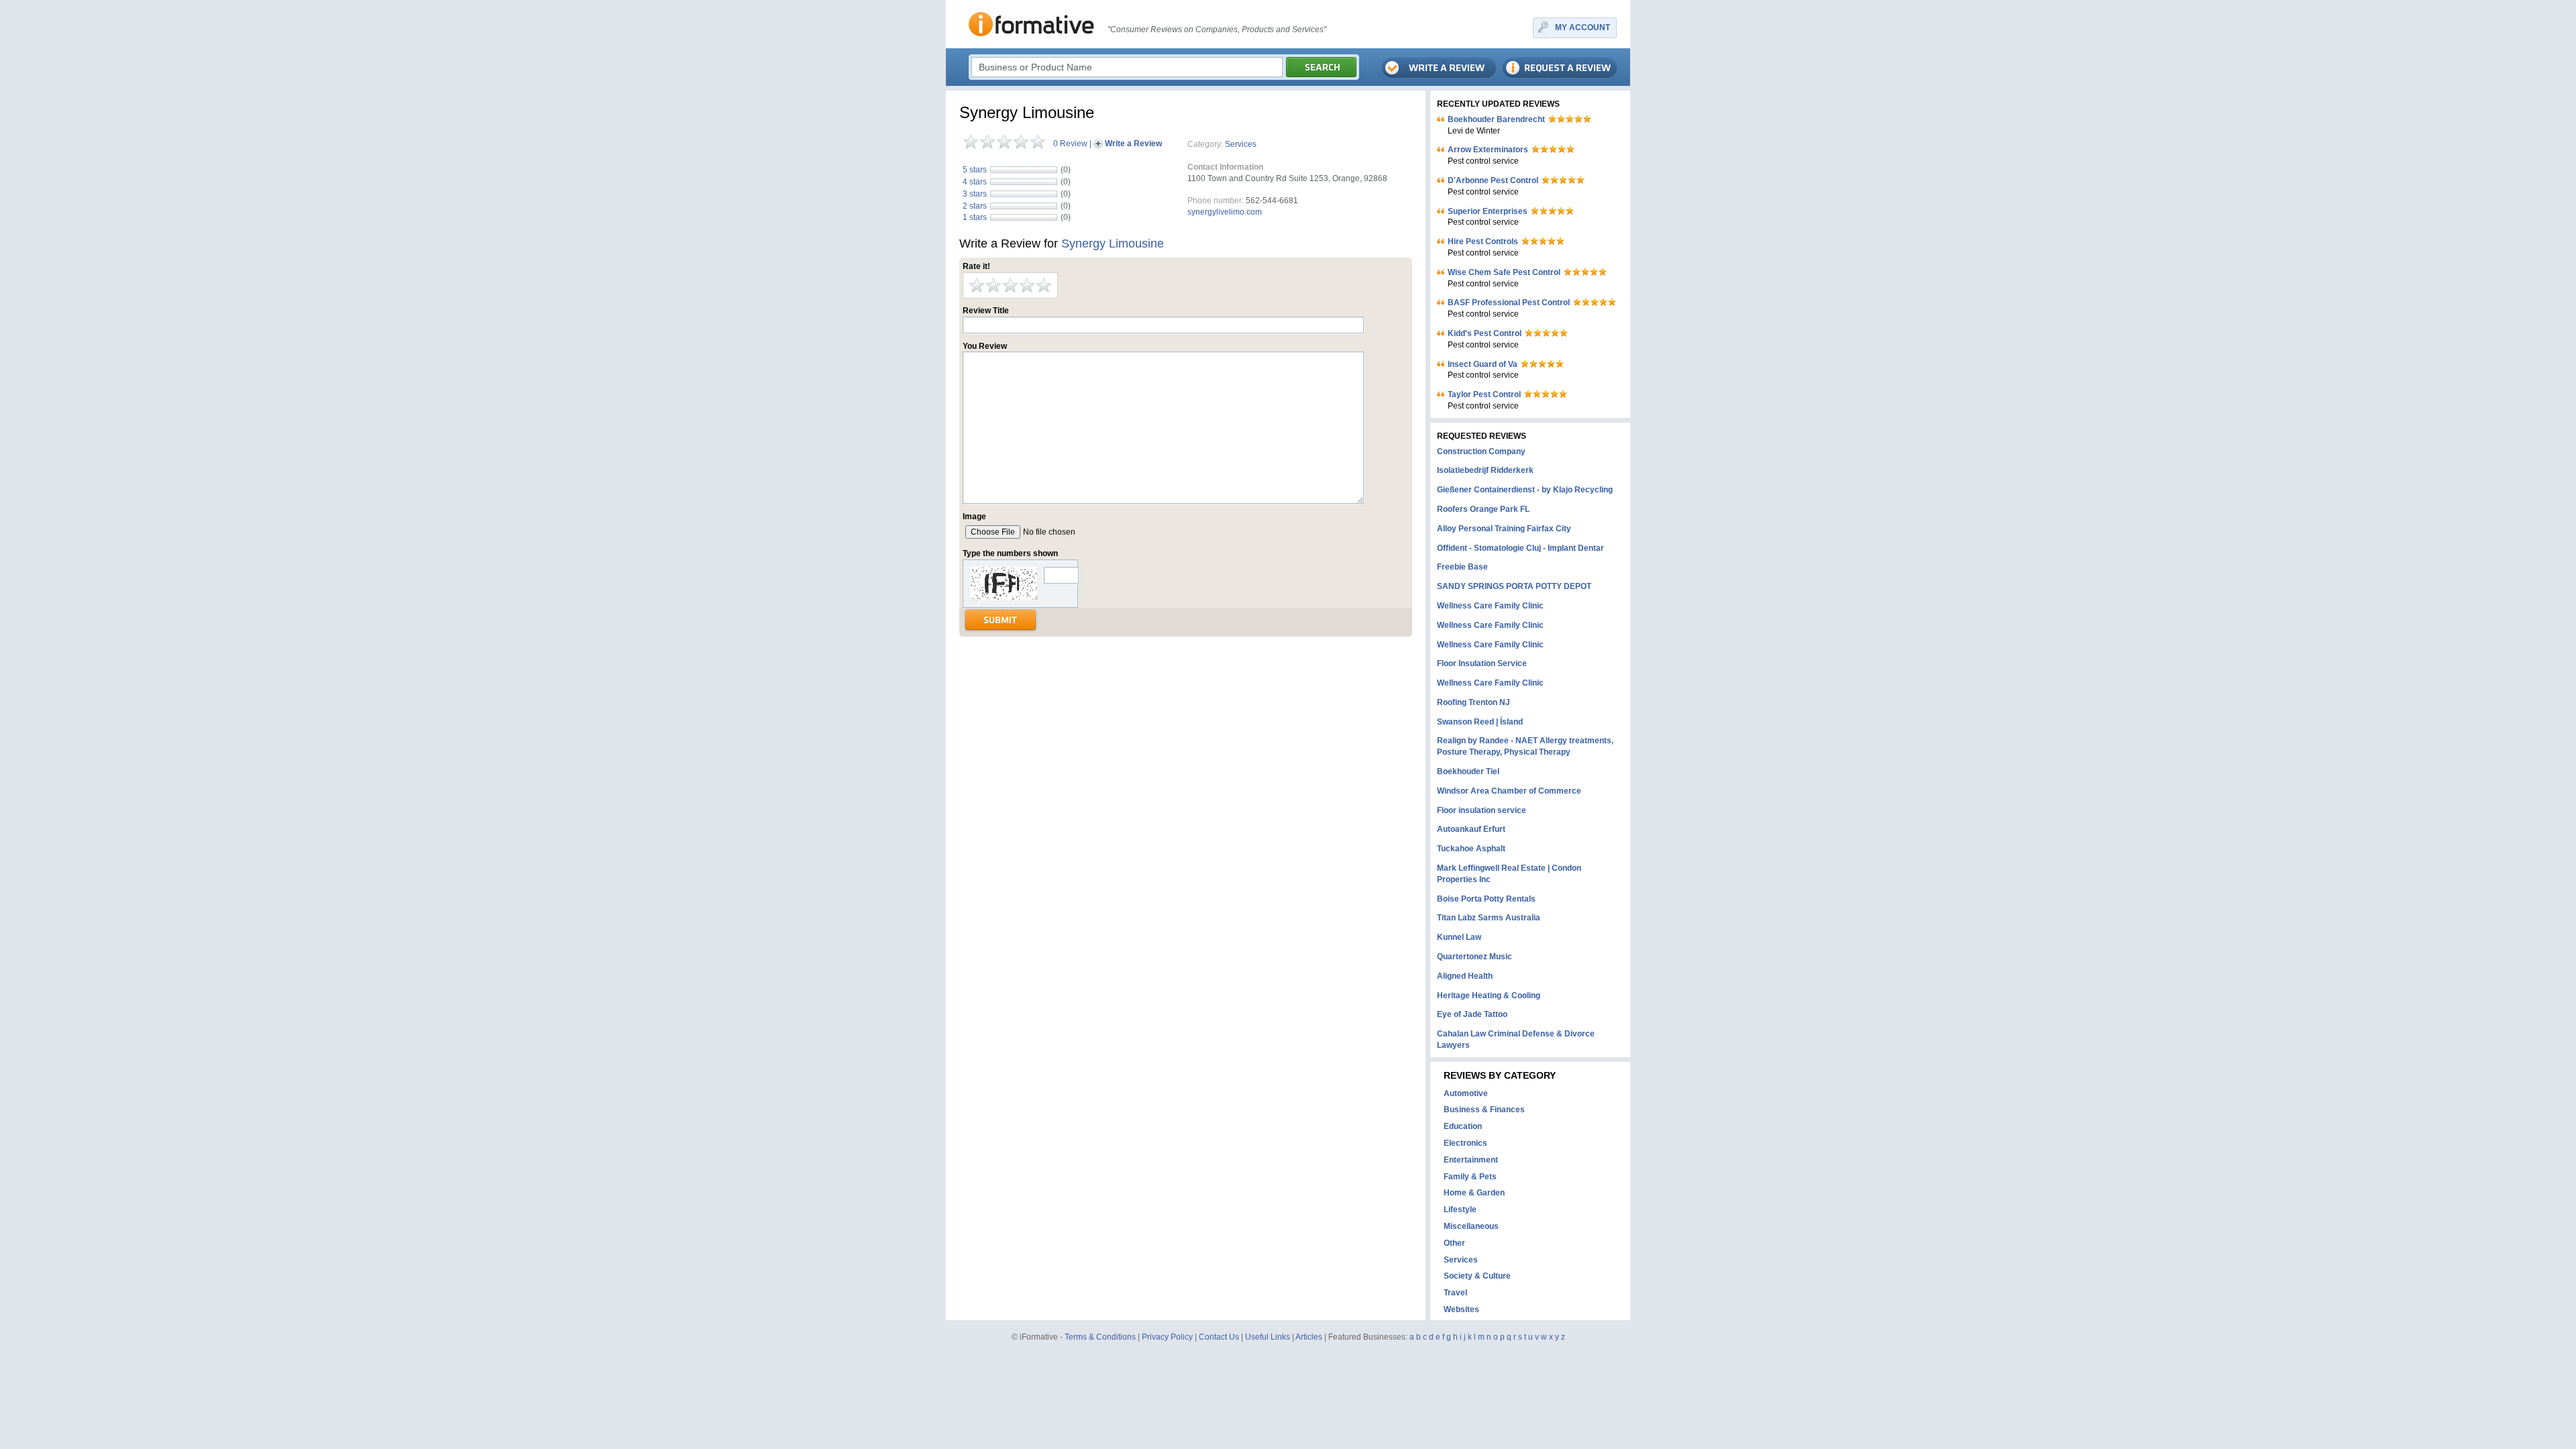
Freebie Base (1462, 567)
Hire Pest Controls (1483, 241)
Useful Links (1268, 1337)
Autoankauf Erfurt (1471, 829)
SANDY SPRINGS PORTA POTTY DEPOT (1514, 586)
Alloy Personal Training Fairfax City (1504, 529)
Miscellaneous (1471, 1226)
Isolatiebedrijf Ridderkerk (1485, 470)
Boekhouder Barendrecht (1496, 119)
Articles (1309, 1337)
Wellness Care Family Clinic (1490, 606)
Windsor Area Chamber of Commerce (1509, 791)
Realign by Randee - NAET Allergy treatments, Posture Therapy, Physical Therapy (1525, 746)
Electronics (1465, 1143)
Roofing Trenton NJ (1473, 702)
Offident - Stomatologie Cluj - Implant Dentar (1520, 548)
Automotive (1466, 1093)
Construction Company (1481, 451)
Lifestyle (1460, 1210)
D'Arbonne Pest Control (1493, 180)
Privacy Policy (1167, 1337)
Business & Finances (1484, 1110)
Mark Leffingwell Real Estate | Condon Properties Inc (1509, 874)
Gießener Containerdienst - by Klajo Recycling (1525, 490)
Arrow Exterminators (1488, 150)
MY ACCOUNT (1582, 28)
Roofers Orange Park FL (1483, 509)
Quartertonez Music (1474, 957)
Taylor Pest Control (1484, 394)
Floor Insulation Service (1482, 663)
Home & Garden (1474, 1193)
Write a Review (1133, 144)
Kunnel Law (1459, 937)
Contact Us (1219, 1337)
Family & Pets (1470, 1177)
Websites (1461, 1309)
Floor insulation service (1482, 810)
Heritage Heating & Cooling (1489, 996)
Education (1463, 1126)
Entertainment (1471, 1160)
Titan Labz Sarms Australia (1489, 918)
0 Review (1070, 144)
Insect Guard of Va (1483, 364)
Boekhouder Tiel (1468, 771)
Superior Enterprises (1488, 211)
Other (1454, 1243)
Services (1241, 144)
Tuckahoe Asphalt (1471, 849)
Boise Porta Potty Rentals (1486, 899)
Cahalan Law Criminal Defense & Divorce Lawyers (1516, 1039)
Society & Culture (1477, 1276)
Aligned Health (1465, 976)
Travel (1455, 1293)
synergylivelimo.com (1225, 212)
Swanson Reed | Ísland (1480, 722)
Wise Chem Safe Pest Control (1504, 272)
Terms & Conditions (1100, 1337)
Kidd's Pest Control (1485, 333)
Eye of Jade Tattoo (1472, 1014)
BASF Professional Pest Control (1509, 303)
